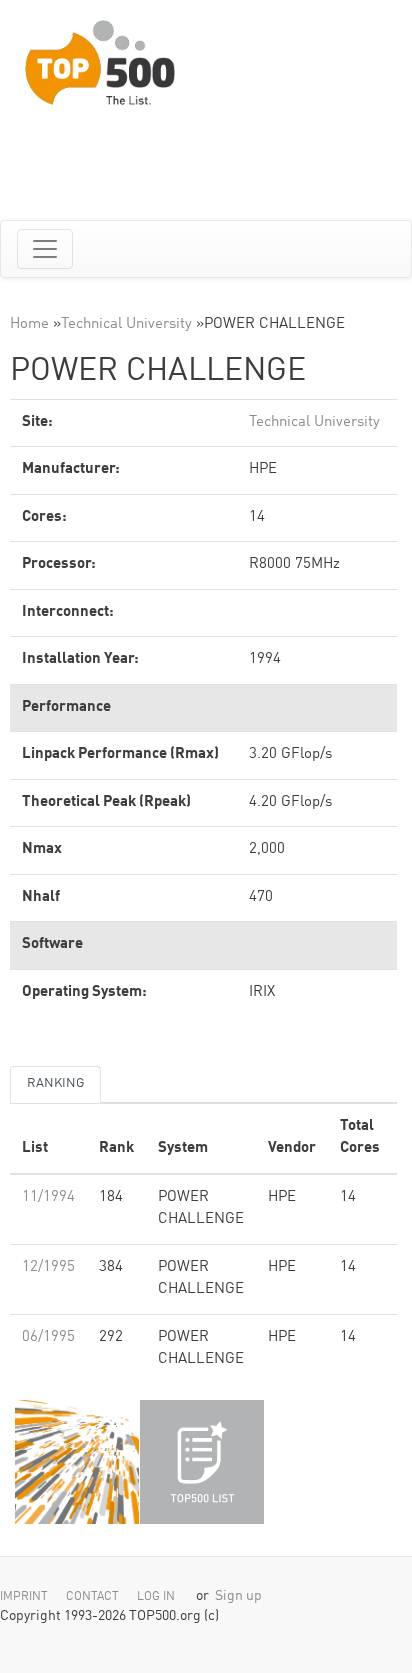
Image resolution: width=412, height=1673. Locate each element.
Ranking (55, 1083)
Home (29, 324)
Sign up (238, 1596)
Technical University (126, 324)
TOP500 (77, 1462)
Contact (92, 1597)
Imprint (24, 1597)
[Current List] (202, 1462)
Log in (156, 1597)
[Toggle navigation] (45, 249)
